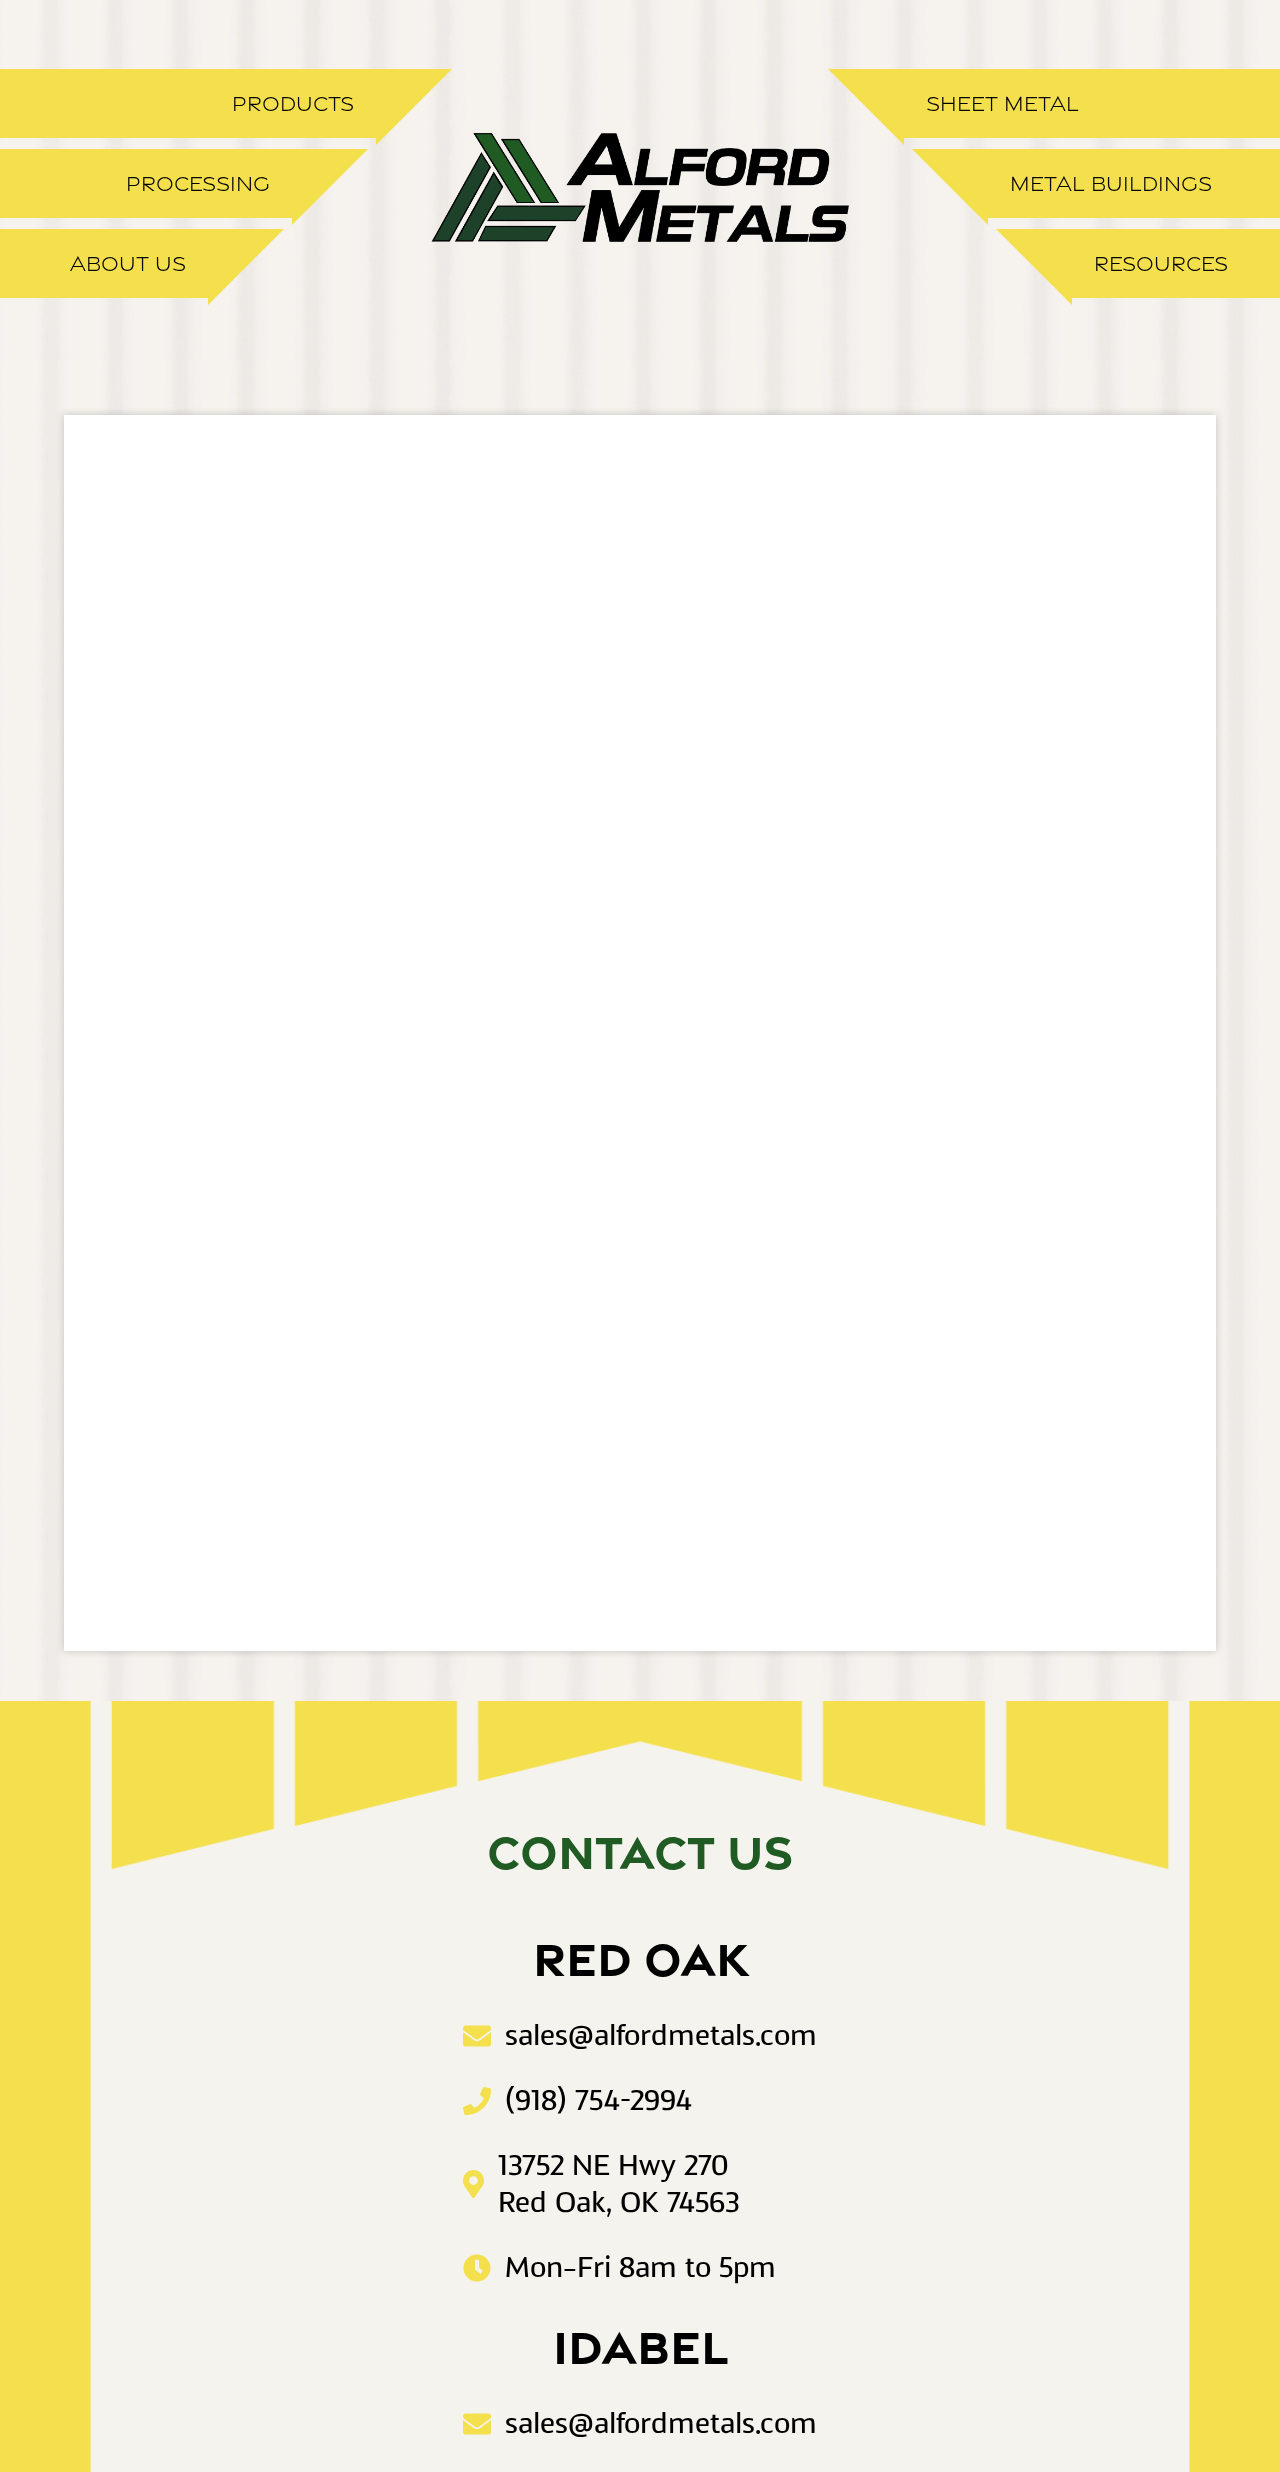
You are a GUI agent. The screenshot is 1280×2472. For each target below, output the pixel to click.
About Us (128, 263)
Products (293, 103)
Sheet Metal (1002, 103)
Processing (198, 183)
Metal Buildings (1111, 183)
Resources (1161, 263)
